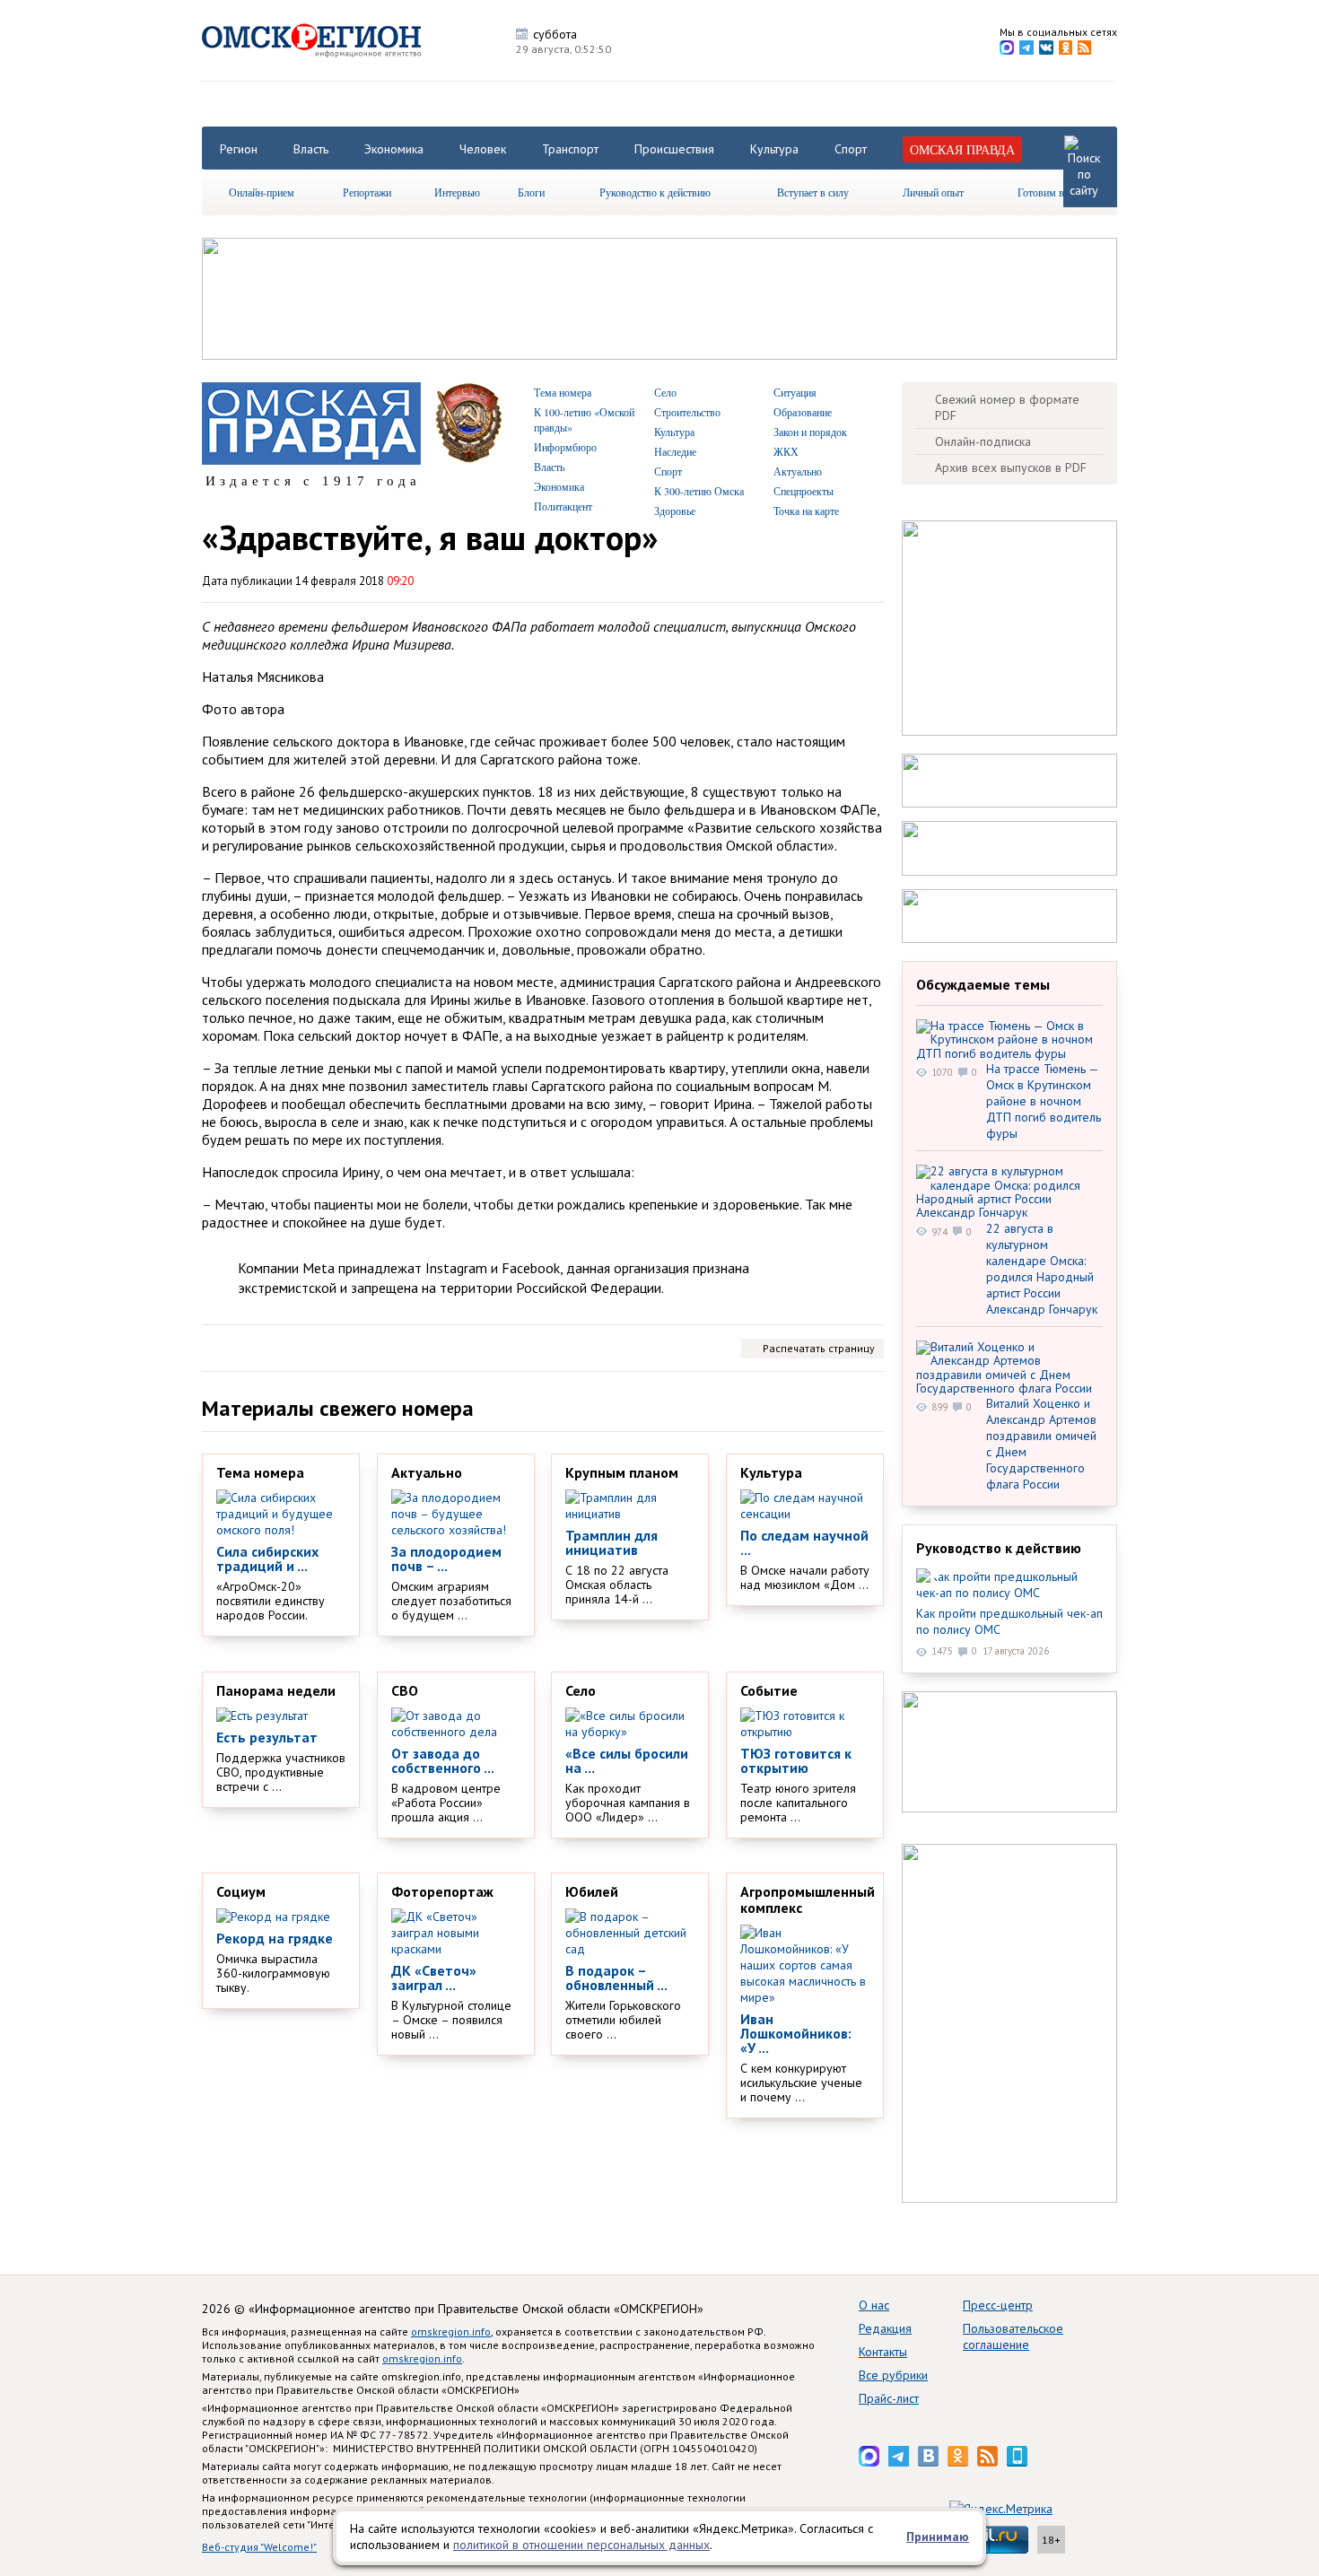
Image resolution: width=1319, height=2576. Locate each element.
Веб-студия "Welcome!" (259, 2547)
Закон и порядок (810, 432)
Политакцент (563, 506)
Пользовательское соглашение (1013, 2336)
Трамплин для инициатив (611, 1542)
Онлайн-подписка (983, 441)
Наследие (675, 451)
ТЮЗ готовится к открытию (796, 1760)
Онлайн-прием (262, 192)
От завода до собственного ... (443, 1760)
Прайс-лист (889, 2398)
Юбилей (592, 1891)
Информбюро (565, 447)
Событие (769, 1690)
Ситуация (795, 392)
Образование (803, 412)
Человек (483, 149)
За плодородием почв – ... (446, 1559)
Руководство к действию (655, 192)
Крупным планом (622, 1472)
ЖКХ (786, 451)
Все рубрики (893, 2375)
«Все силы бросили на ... (627, 1760)
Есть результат (267, 1737)
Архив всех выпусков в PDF (1011, 467)
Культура (774, 149)
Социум (241, 1891)
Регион (239, 149)
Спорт (851, 149)
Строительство (687, 412)
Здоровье (675, 511)
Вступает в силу (813, 192)
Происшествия (674, 149)
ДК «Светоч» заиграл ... (434, 1978)
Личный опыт (933, 192)
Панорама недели (276, 1690)
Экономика (394, 149)
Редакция (885, 2328)
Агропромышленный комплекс (808, 1899)
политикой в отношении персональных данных (581, 2545)
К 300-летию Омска (699, 491)
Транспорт (570, 149)
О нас (874, 2305)
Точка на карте (806, 511)
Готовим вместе (1053, 192)
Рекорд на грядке (275, 1938)
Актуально (798, 471)
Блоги (531, 192)
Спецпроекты (804, 491)
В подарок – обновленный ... (616, 1978)
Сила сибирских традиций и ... (267, 1559)
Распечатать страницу (819, 1348)
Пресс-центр (998, 2305)
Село (665, 392)
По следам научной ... (804, 1542)
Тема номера (563, 392)
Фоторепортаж (442, 1891)
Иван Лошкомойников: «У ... (796, 2033)
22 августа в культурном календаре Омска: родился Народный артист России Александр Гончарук (1042, 1269)
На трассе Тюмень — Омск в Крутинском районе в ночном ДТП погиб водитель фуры (1044, 1101)
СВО (405, 1690)
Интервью (457, 192)
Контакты (883, 2352)
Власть (311, 149)
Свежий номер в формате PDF (1007, 407)
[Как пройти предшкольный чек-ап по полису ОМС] (1009, 1585)
